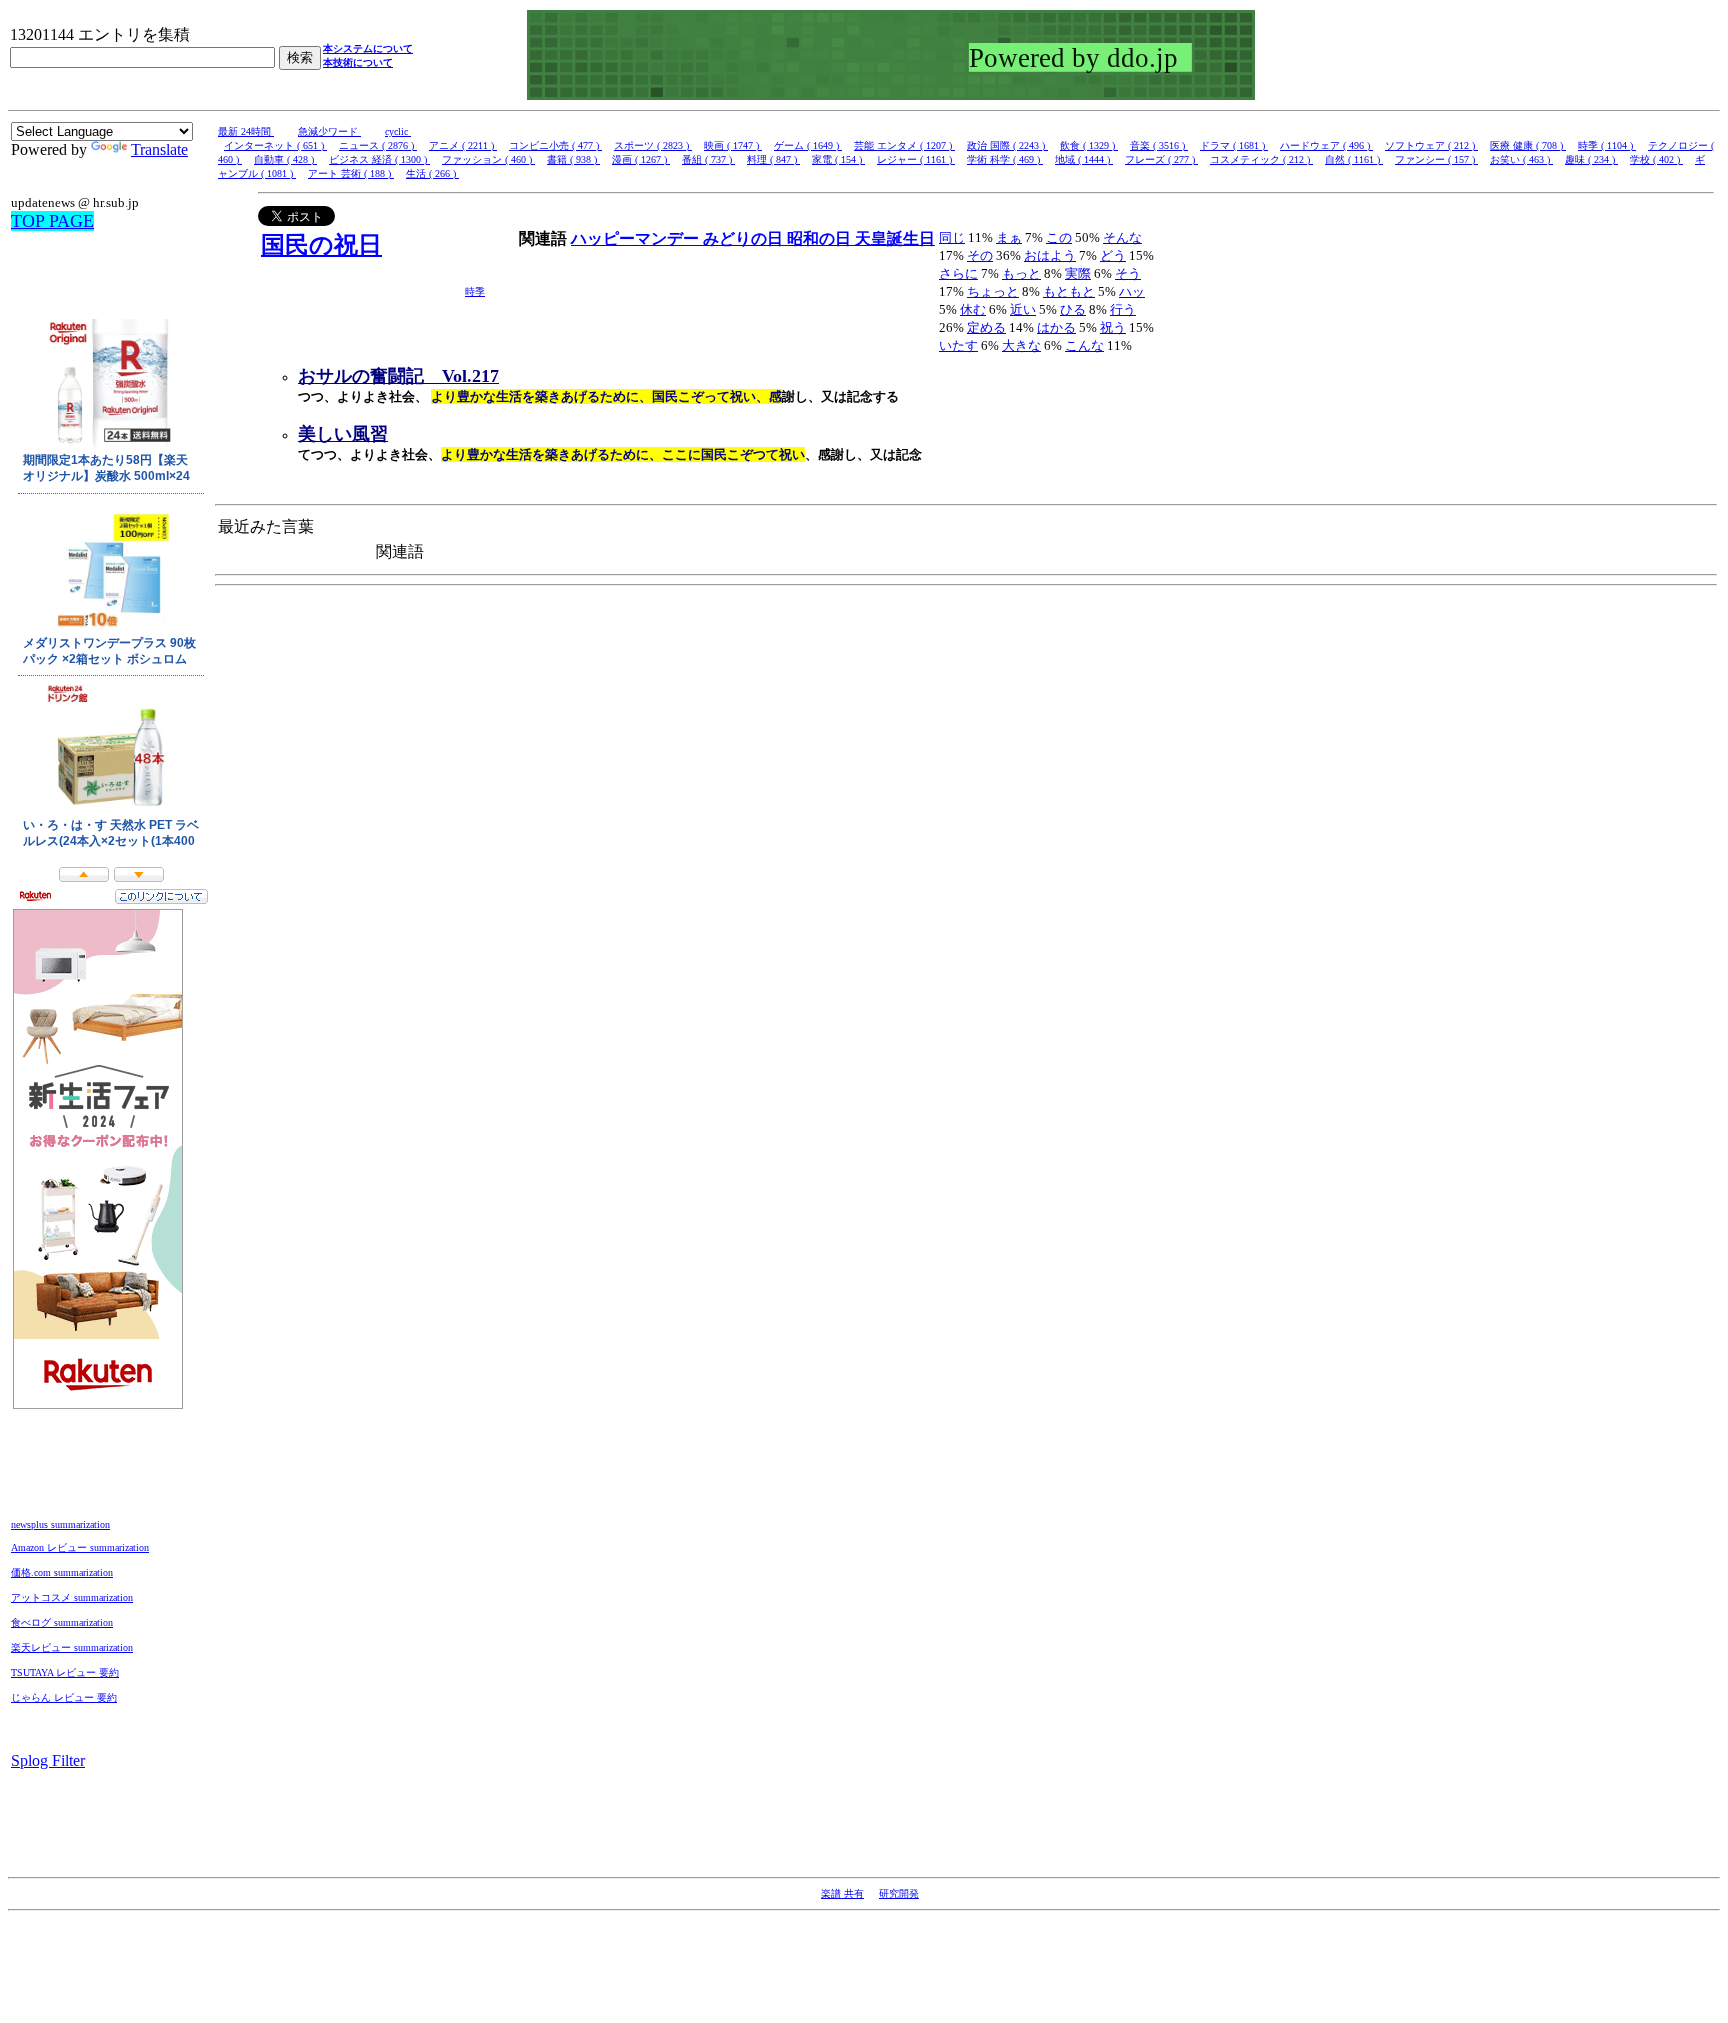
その (980, 255)
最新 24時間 (246, 131)
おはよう (1050, 255)
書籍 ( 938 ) (573, 159)
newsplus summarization (60, 1524)
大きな (1021, 345)
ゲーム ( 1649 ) (808, 145)
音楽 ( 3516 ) (1159, 145)
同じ (952, 237)
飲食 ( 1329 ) (1089, 145)
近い (1023, 309)
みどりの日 (745, 238)
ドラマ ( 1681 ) (1234, 145)
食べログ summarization (62, 1622)
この (1059, 237)
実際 (1078, 273)
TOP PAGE (52, 221)
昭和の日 (821, 238)
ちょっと (993, 291)
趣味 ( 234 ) (1591, 159)
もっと (1021, 273)
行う (1123, 309)
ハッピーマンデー (637, 238)
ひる (1073, 309)
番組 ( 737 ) (708, 159)
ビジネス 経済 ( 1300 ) (379, 159)
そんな (1122, 237)
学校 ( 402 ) (1656, 159)
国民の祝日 (321, 245)
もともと (1069, 291)
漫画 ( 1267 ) (641, 159)
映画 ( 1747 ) (733, 145)
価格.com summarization (62, 1572)
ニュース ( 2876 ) (378, 145)
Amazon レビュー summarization (80, 1547)
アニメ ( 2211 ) (463, 145)
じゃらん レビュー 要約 (64, 1697)
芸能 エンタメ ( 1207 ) (904, 145)
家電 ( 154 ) (838, 159)
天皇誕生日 (895, 238)
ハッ (1132, 291)
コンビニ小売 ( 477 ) (555, 145)
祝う (1113, 327)
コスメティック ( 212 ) (1261, 159)
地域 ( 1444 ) (1084, 159)
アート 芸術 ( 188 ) (351, 173)
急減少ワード (329, 131)
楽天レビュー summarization (72, 1647)
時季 (475, 291)
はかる (1056, 327)
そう (1128, 273)
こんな (1084, 345)
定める (986, 327)
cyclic (398, 131)
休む (973, 309)
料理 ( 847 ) (773, 159)
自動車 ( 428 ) (285, 159)
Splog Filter (48, 1760)
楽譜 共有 (842, 1893)
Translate (159, 149)
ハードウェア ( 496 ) (1326, 145)
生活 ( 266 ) (432, 173)
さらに (958, 273)
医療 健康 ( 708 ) (1528, 145)
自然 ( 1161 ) (1354, 159)
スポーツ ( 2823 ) (653, 145)
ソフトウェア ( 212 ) (1431, 145)
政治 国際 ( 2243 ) (1007, 145)
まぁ (1009, 237)
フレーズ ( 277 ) (1161, 159)
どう (1113, 255)
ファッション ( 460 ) (488, 159)
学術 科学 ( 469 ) (1005, 159)
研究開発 (899, 1893)
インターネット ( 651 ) (275, 145)
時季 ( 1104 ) (1607, 145)
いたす (958, 345)
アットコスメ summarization (72, 1597)
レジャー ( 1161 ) (916, 159)
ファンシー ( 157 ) (1436, 159)
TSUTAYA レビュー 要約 (65, 1672)
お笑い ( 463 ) (1521, 159)
